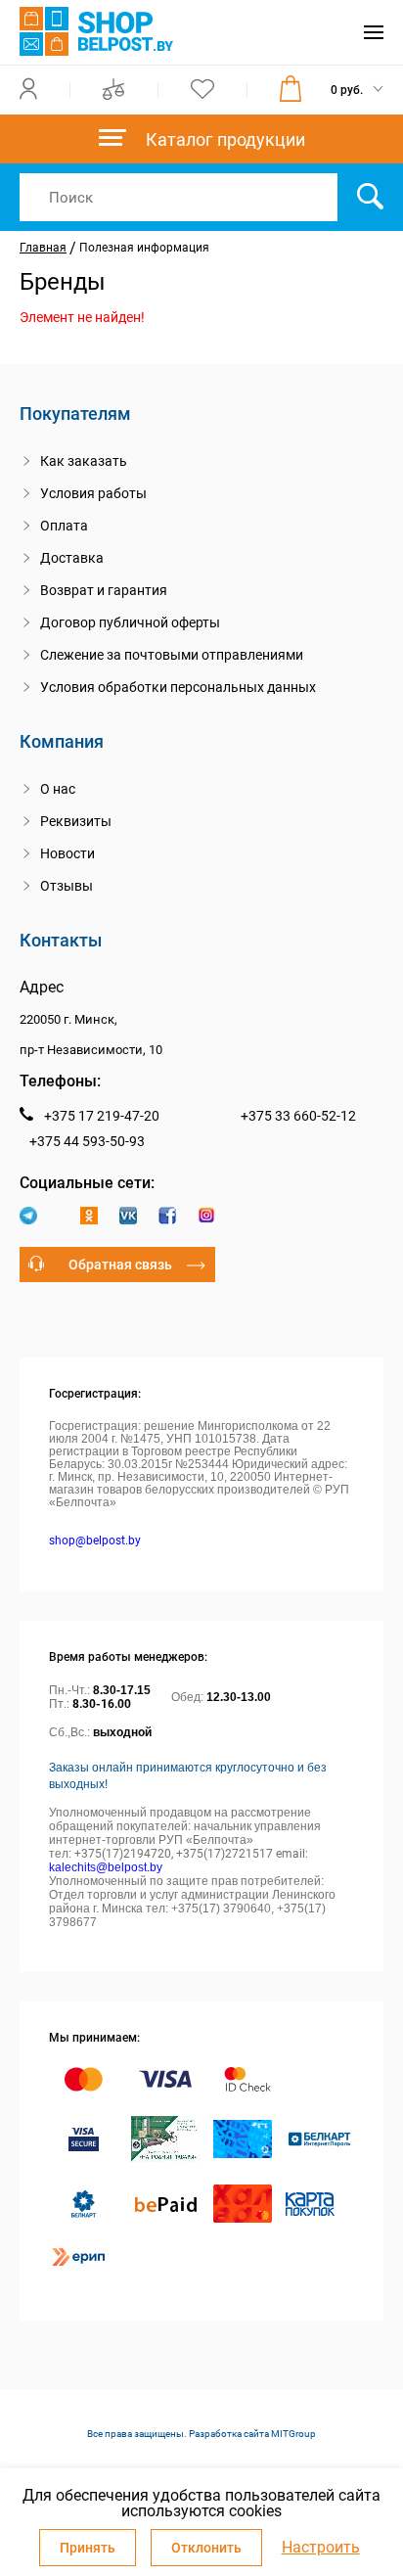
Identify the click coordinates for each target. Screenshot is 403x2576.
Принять (88, 2548)
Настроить (321, 2548)
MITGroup (293, 2434)
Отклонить (206, 2548)
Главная (43, 248)
